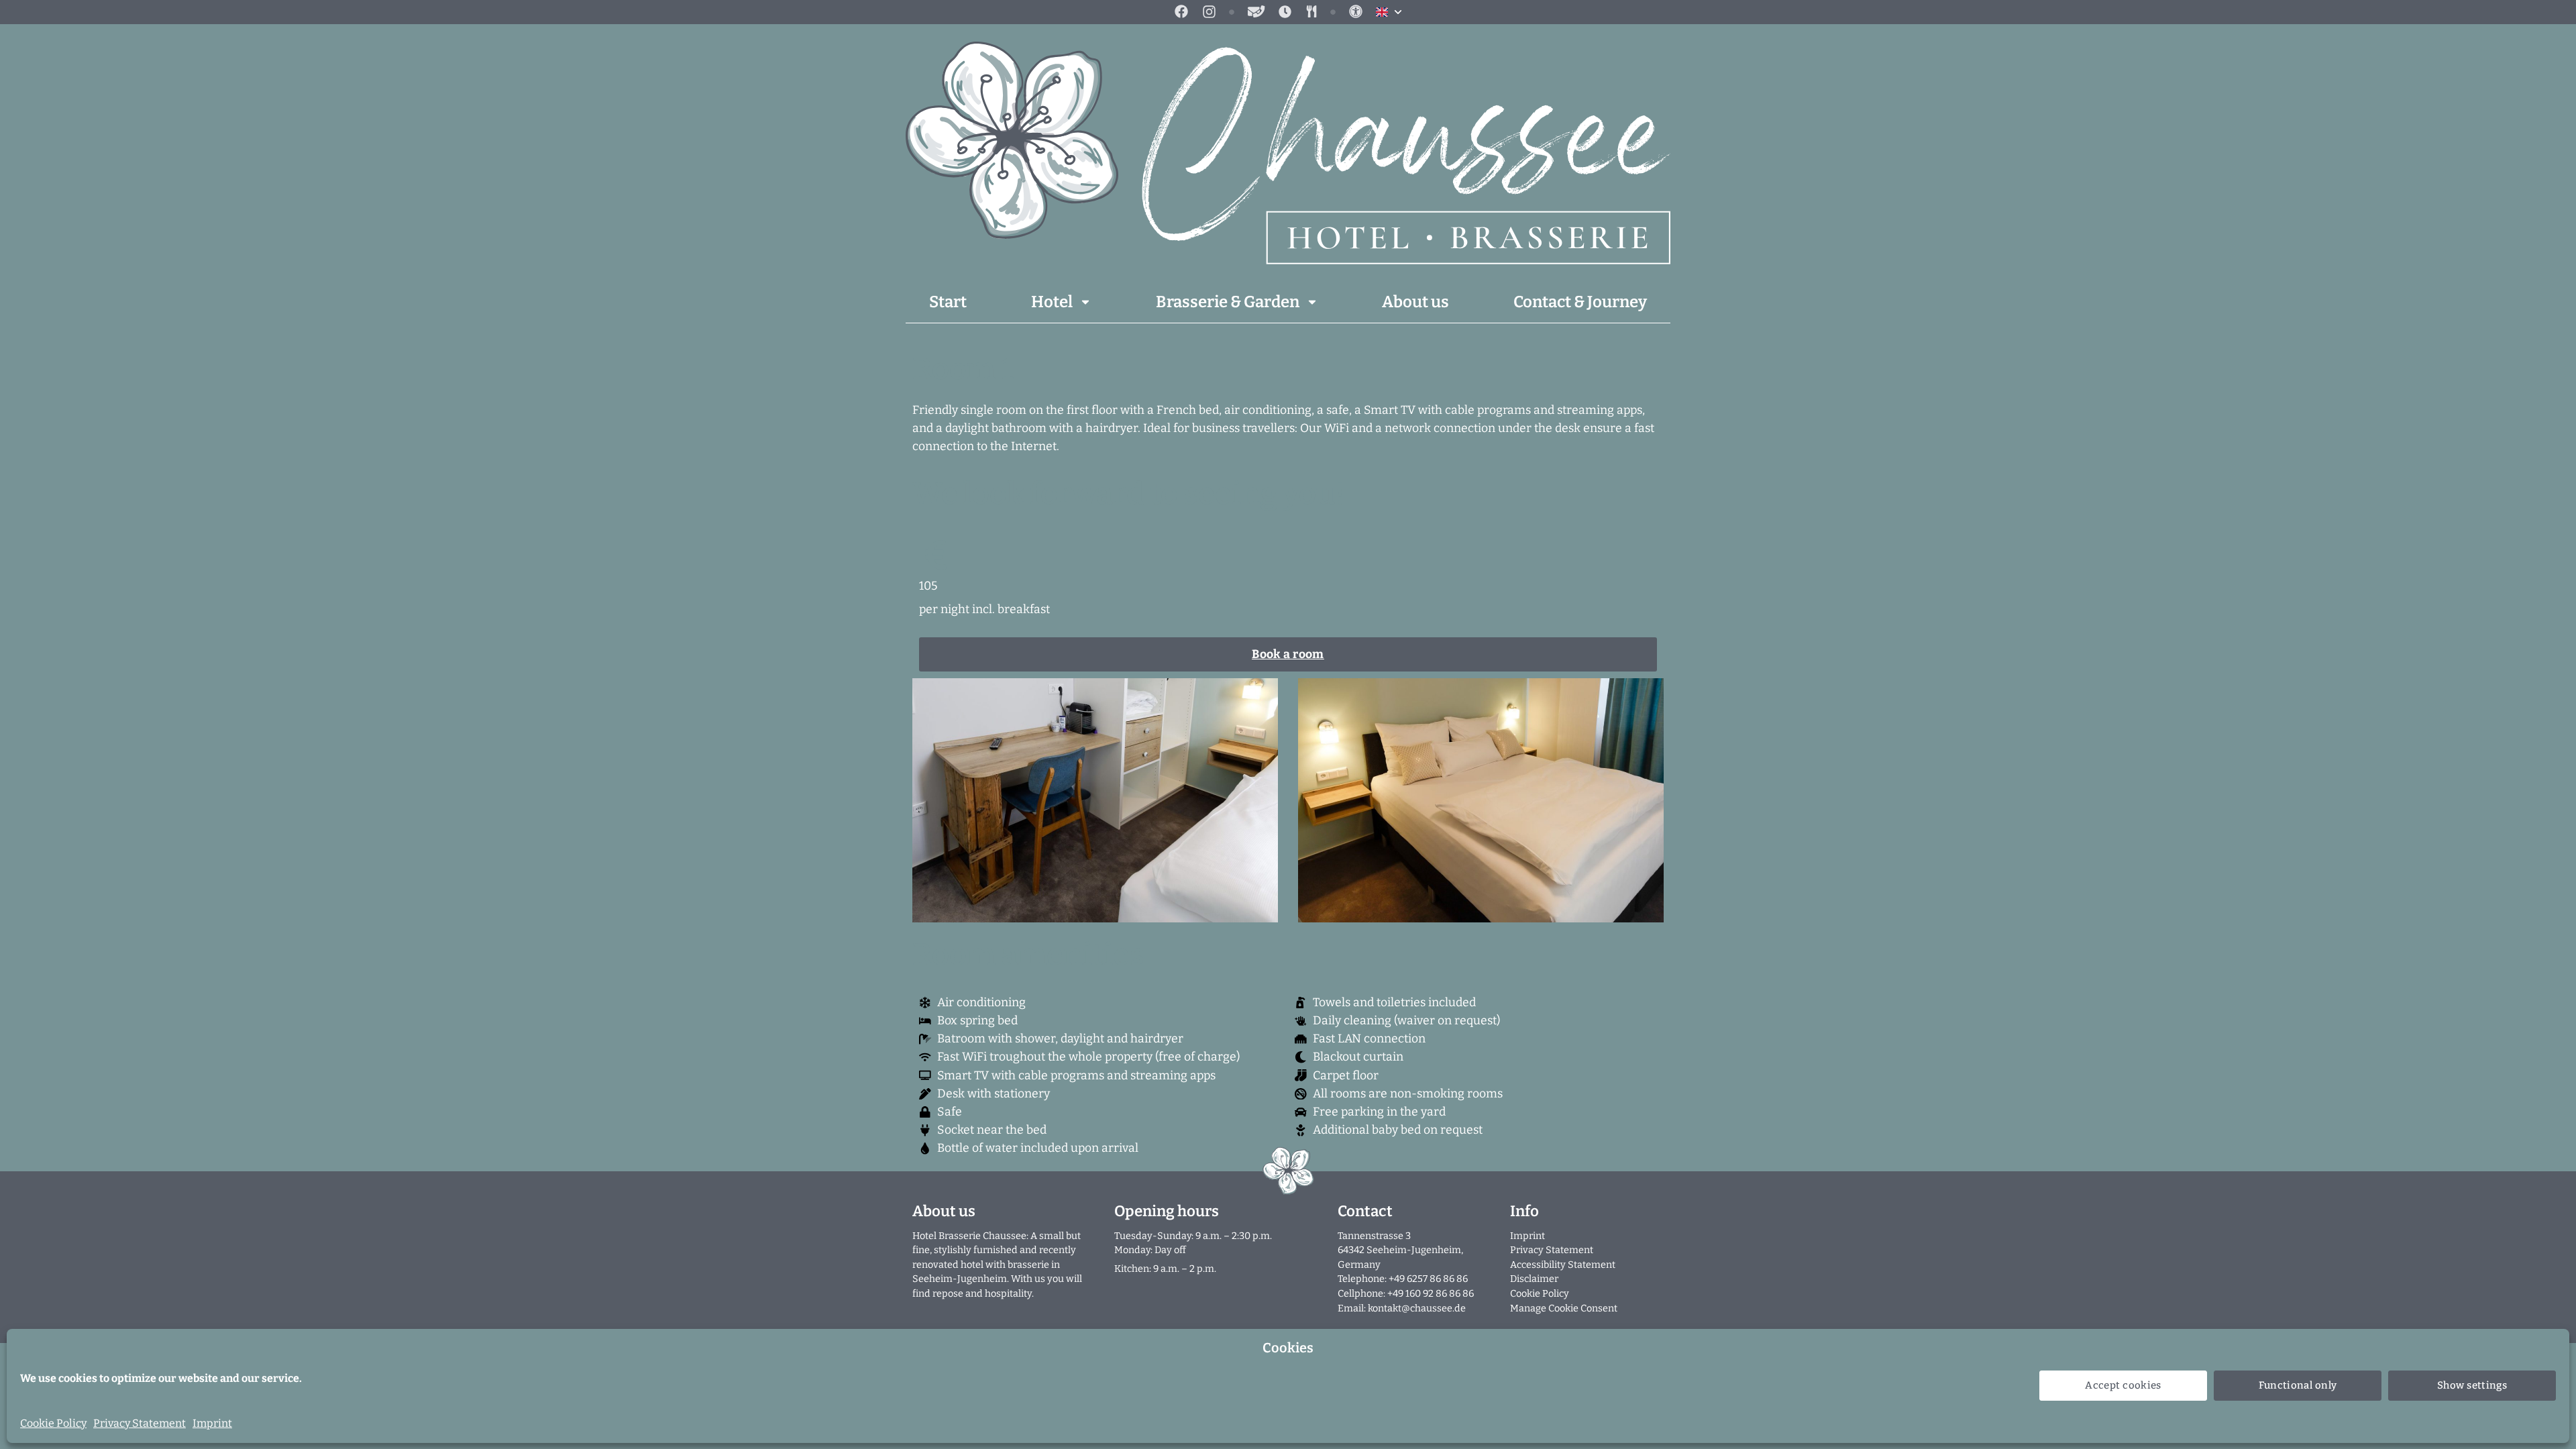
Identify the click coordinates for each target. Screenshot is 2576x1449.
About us (1415, 302)
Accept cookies (2123, 1385)
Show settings (2472, 1385)
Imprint (212, 1423)
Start (948, 302)
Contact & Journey (1580, 302)
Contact (1365, 1211)
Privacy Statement (140, 1423)
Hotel (1052, 302)
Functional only (2298, 1385)
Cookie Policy (53, 1423)
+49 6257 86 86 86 (1428, 1279)
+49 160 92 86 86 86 (1431, 1294)
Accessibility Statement (1563, 1265)
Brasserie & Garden (1228, 302)
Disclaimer (1534, 1279)
